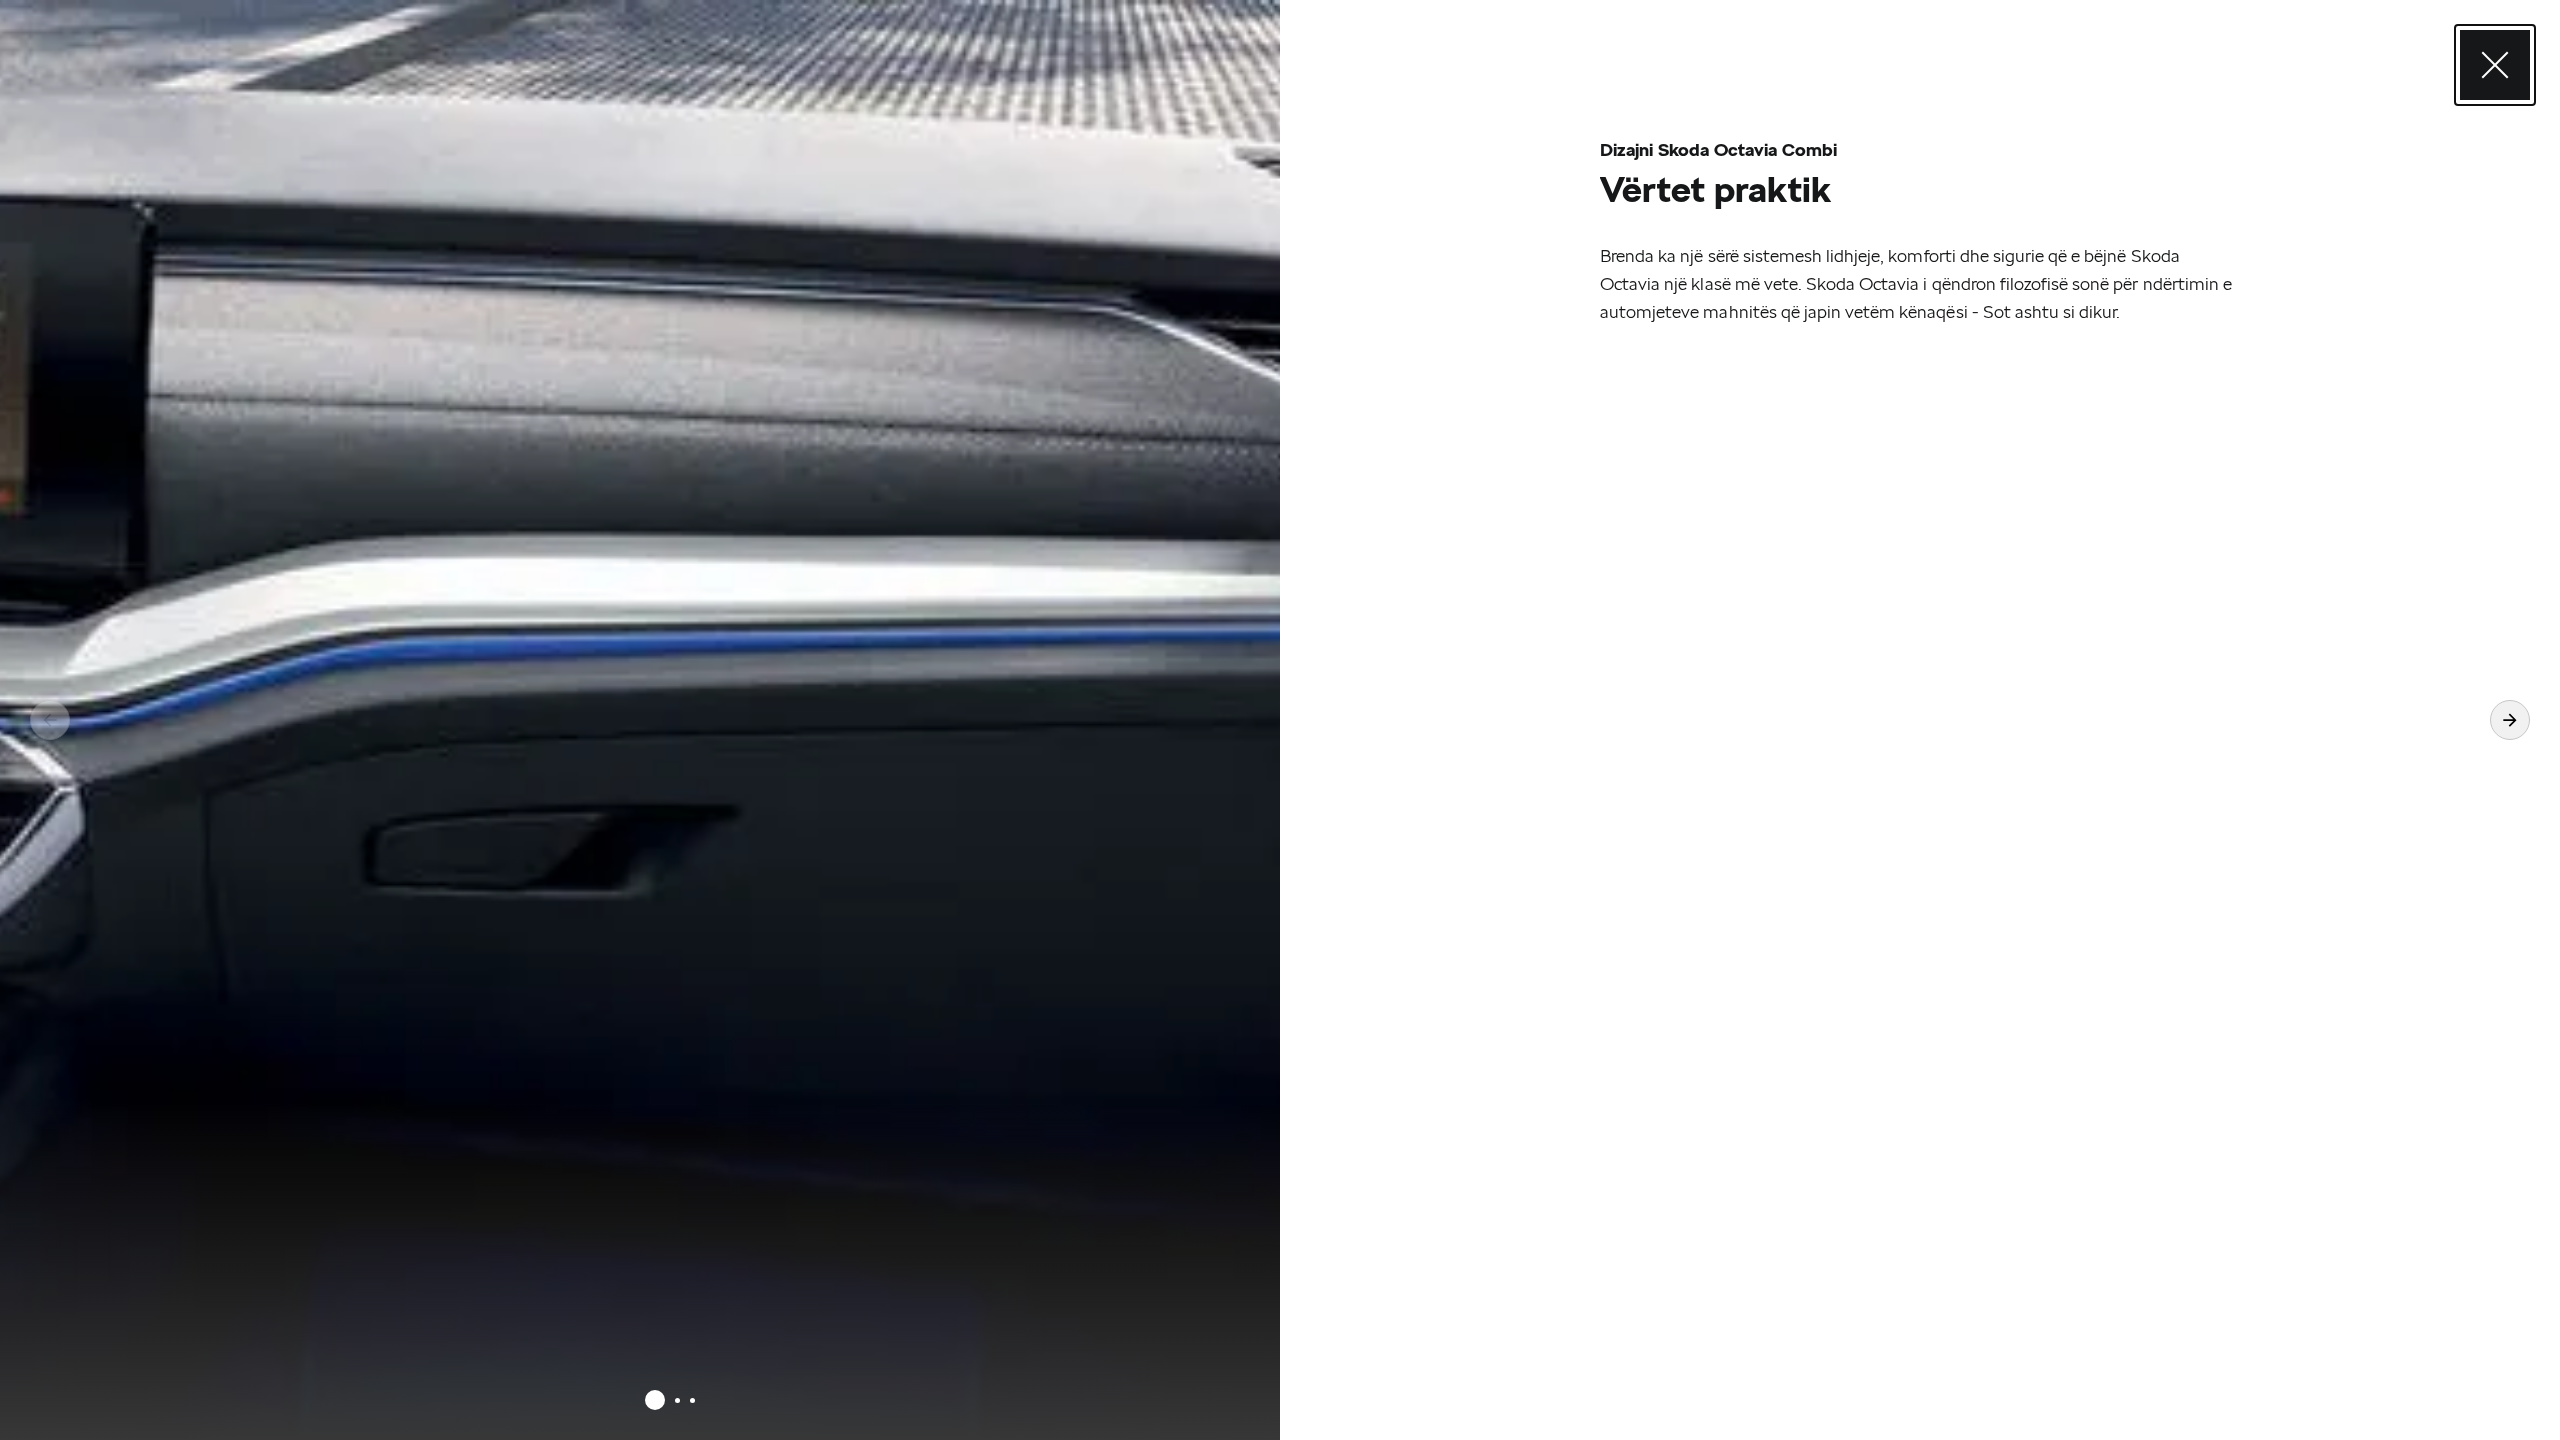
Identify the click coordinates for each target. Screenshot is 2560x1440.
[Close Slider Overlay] (2495, 65)
